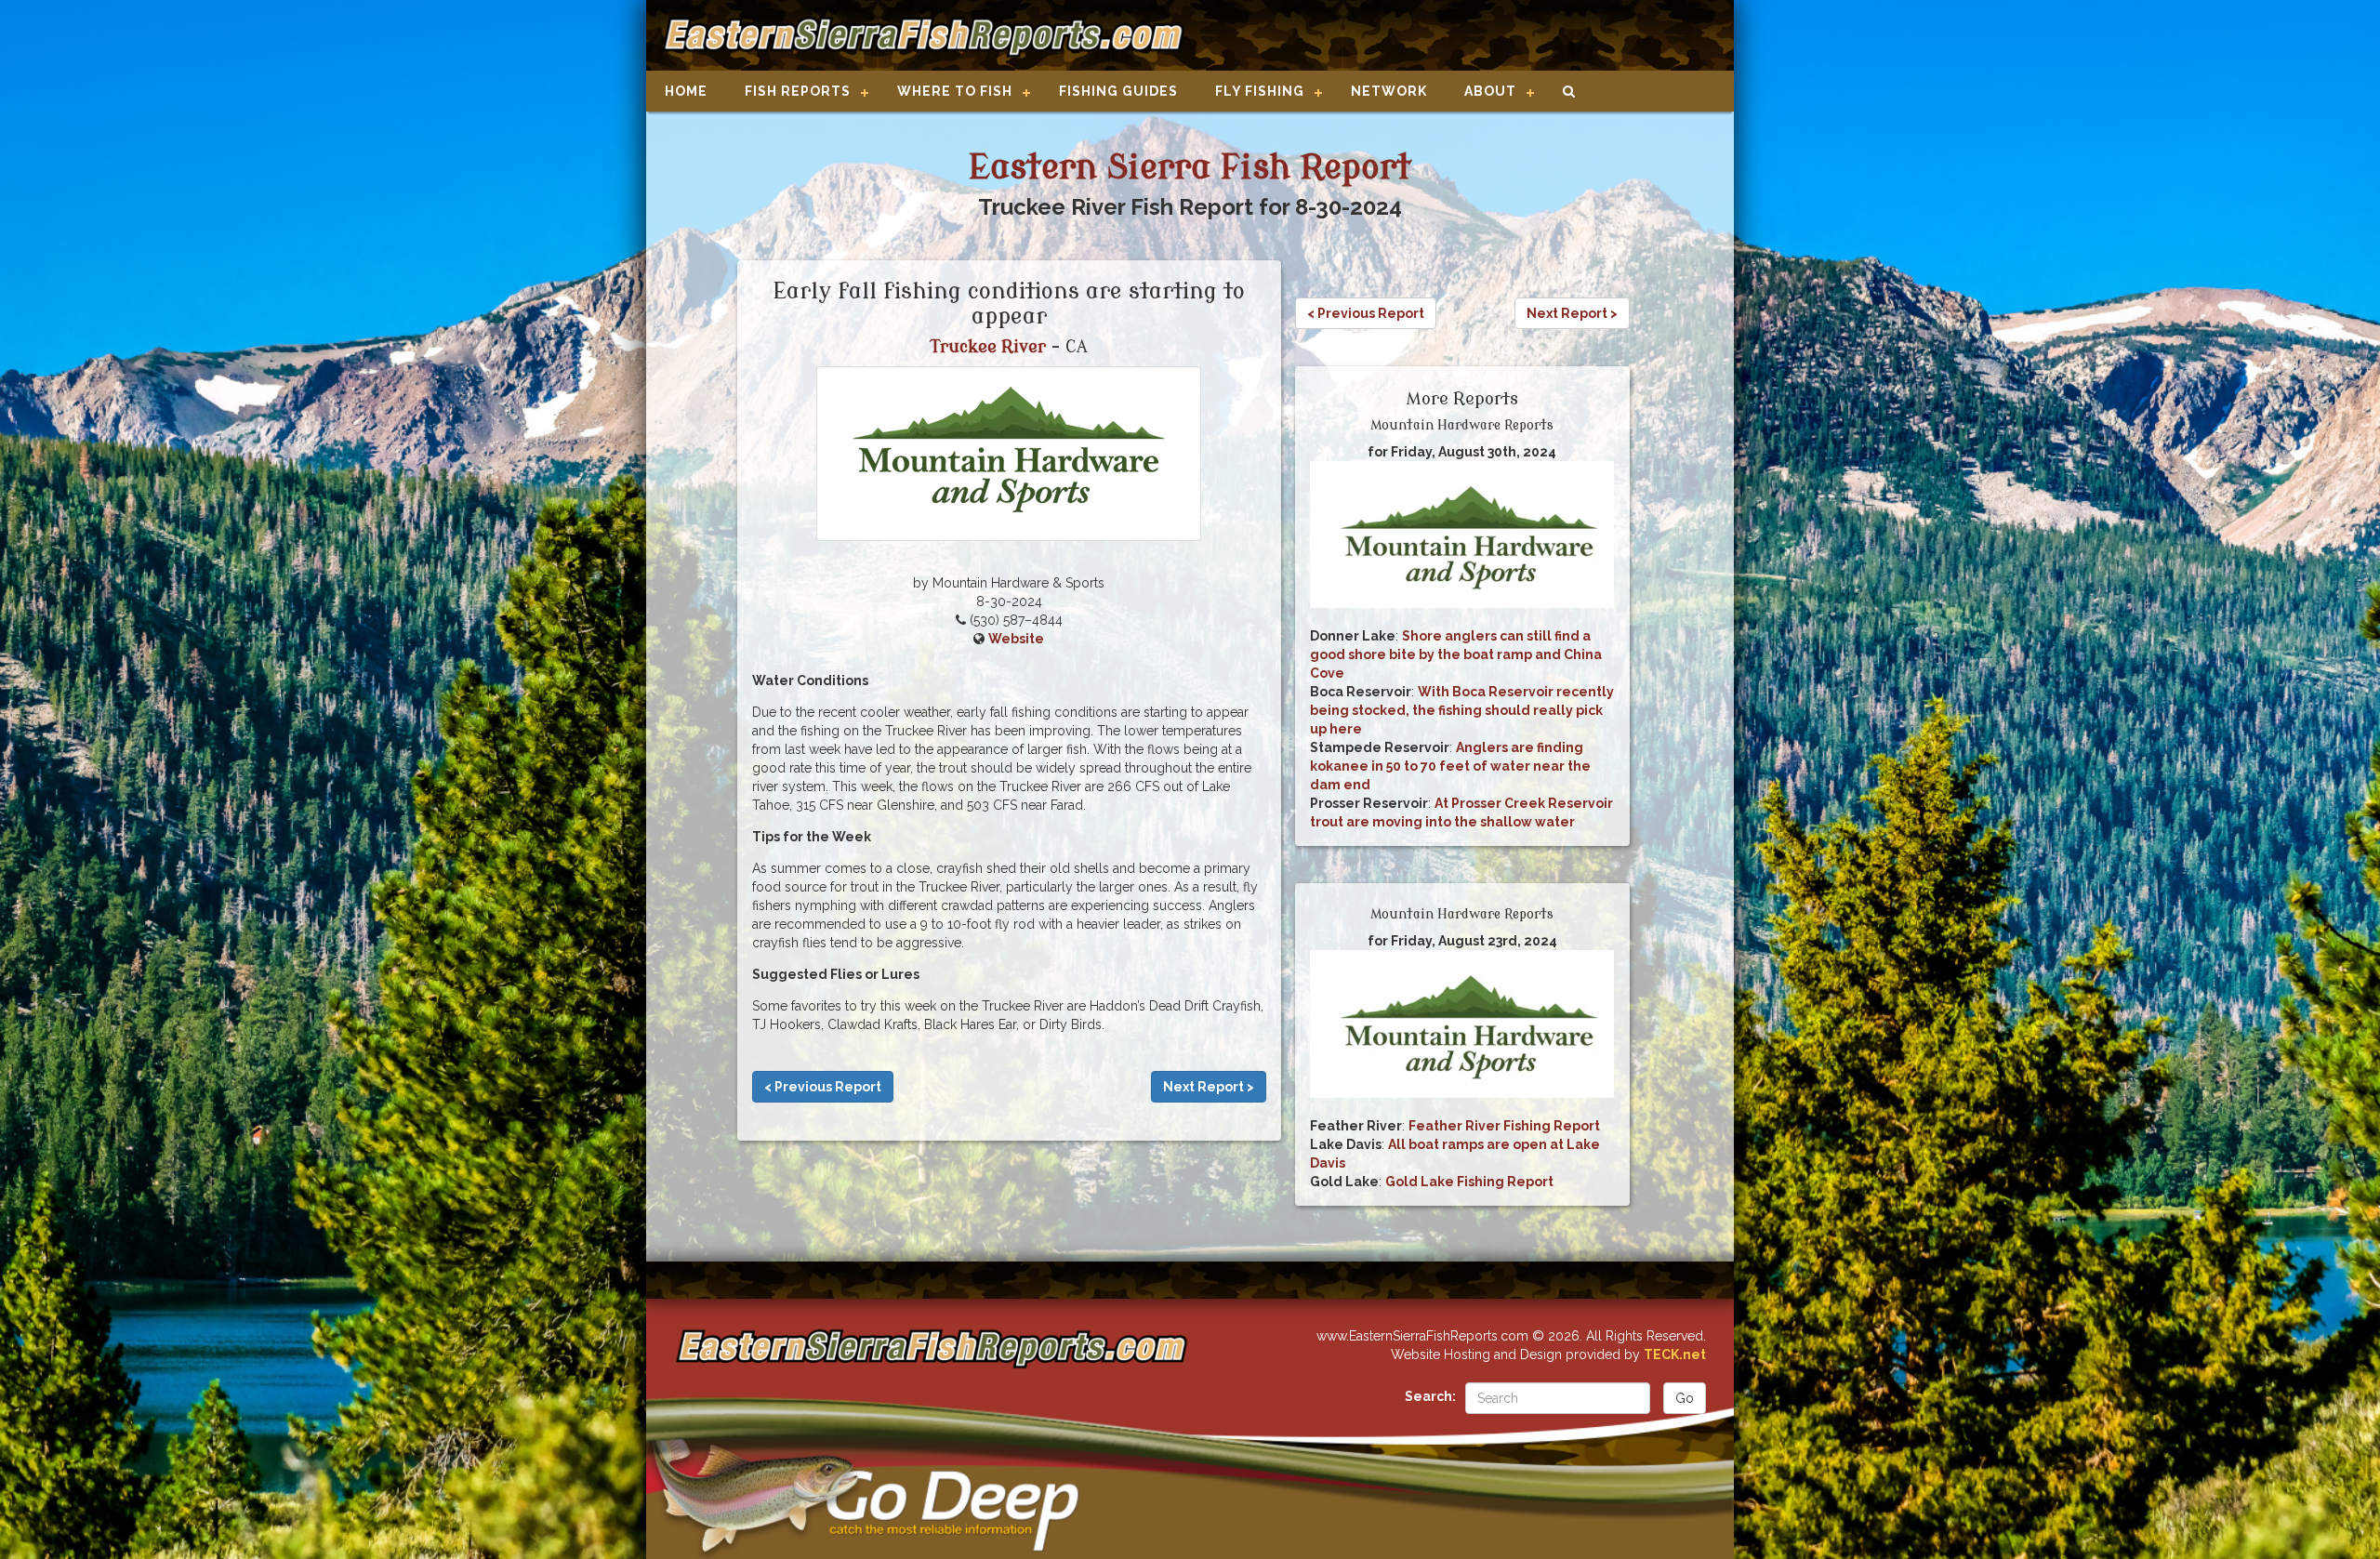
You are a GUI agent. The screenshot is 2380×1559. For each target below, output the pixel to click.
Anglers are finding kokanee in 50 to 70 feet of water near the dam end (1450, 766)
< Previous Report (823, 1087)
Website (1016, 639)
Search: (1430, 1396)
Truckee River (988, 347)
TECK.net (1675, 1354)
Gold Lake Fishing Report (1469, 1182)
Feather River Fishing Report (1504, 1126)
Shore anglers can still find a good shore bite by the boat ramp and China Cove (1456, 654)
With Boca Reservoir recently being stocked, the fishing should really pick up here (1462, 710)
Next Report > (1209, 1087)
